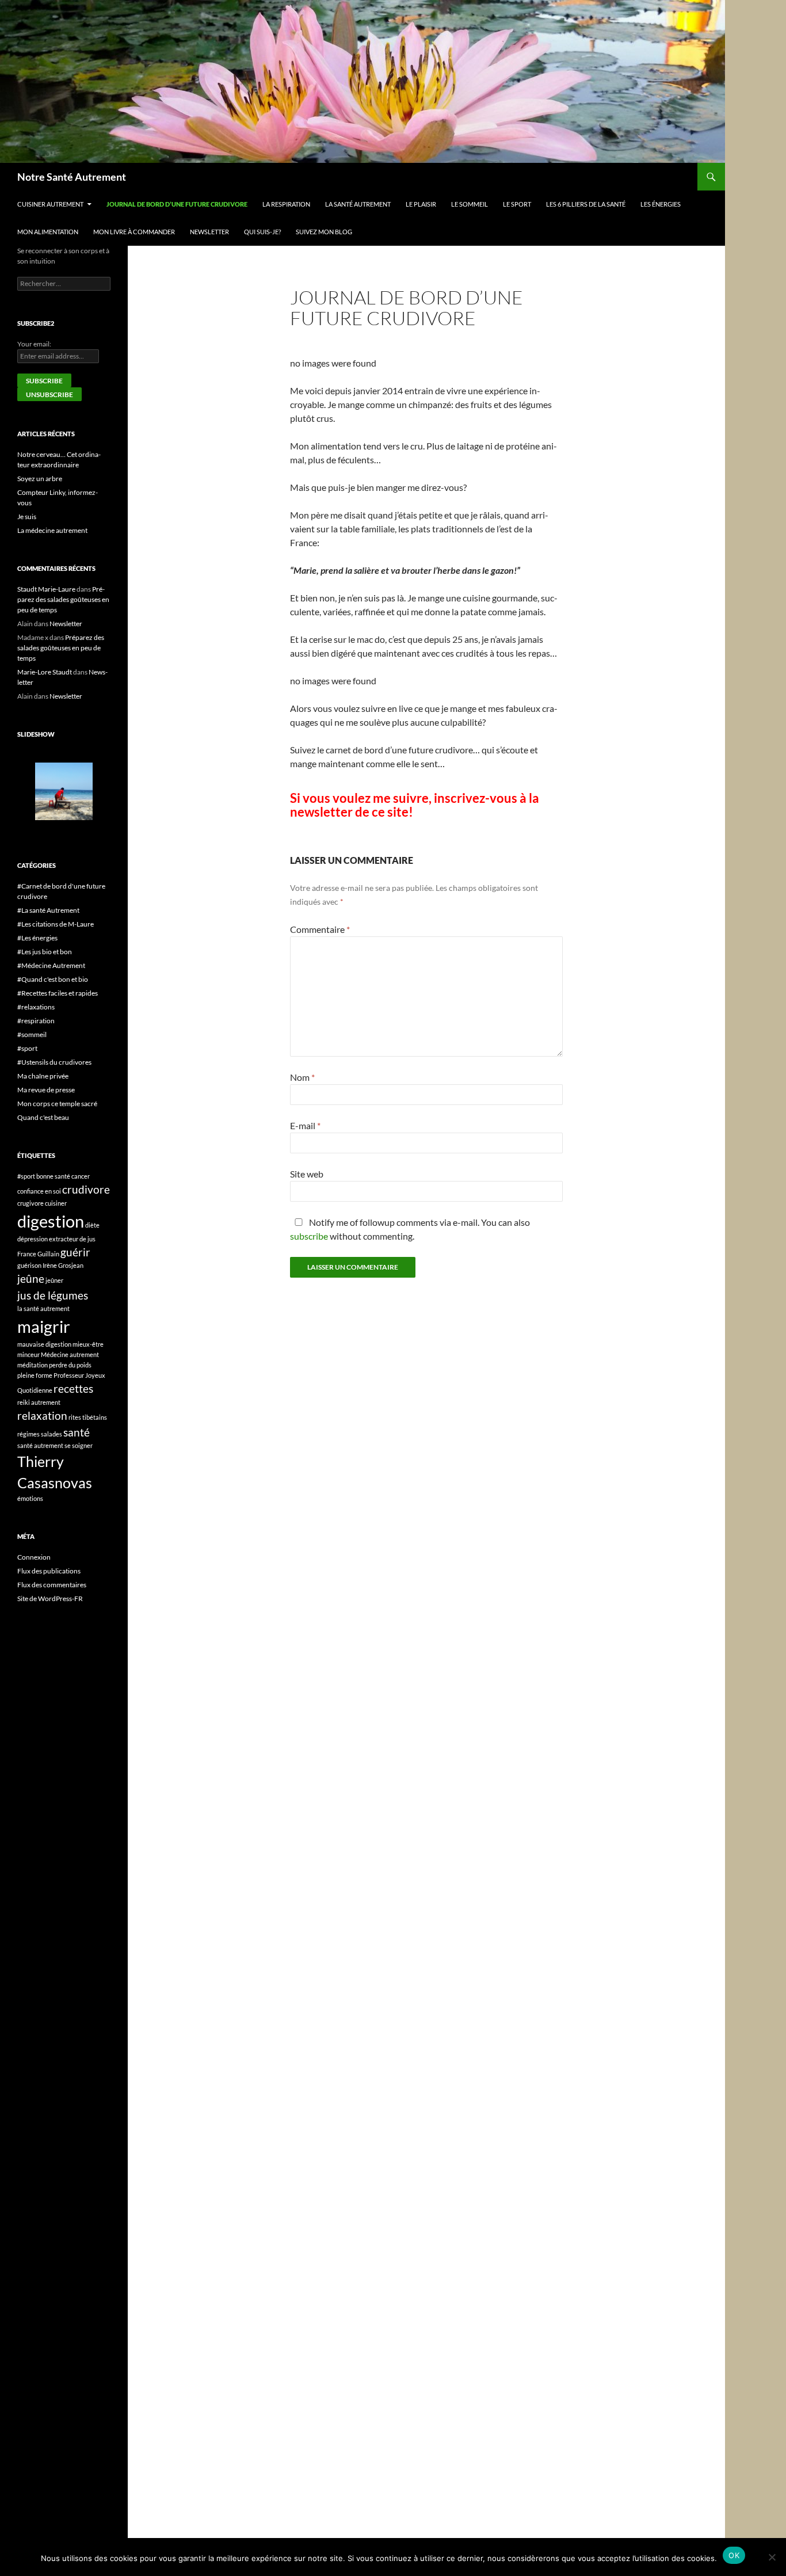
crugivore (30, 1203)
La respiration (286, 204)
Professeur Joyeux (79, 1375)
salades (51, 1434)
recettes (73, 1388)
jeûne (31, 1279)
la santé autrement (43, 1308)
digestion (51, 1221)
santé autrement (40, 1445)
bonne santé (53, 1176)
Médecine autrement (70, 1354)
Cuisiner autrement (50, 204)
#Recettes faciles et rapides (58, 993)
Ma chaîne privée (43, 1076)
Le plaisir (421, 204)
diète (92, 1225)
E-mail (305, 1125)
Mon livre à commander (134, 232)
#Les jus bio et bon (45, 952)
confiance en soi (39, 1191)
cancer (81, 1176)
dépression (33, 1239)
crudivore (86, 1189)
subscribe (309, 1236)
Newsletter (209, 232)
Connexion (34, 1557)
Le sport (517, 204)
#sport (27, 1048)
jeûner (54, 1280)
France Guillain (38, 1254)
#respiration (36, 1021)
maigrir (44, 1326)
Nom (302, 1077)
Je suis (27, 517)
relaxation (42, 1415)
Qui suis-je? (262, 232)
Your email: (34, 344)
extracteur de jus (72, 1239)
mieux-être (88, 1344)
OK (734, 2555)
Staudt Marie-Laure (46, 589)
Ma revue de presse (46, 1090)
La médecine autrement (52, 530)
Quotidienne (35, 1390)
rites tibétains (88, 1417)
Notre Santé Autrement (72, 177)
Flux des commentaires (52, 1585)
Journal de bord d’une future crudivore (177, 204)
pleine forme (35, 1375)
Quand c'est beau (43, 1117)
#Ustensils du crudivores (54, 1062)
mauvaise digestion (44, 1344)
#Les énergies (37, 938)
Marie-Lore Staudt (45, 672)
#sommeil (32, 1034)
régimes (28, 1434)
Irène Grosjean (63, 1265)
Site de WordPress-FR (50, 1598)
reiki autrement (39, 1402)
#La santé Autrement (48, 910)
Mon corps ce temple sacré (57, 1104)
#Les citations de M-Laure (56, 924)
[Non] (772, 2557)
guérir (75, 1252)
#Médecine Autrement (51, 965)
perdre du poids (70, 1365)
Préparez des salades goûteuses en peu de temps (63, 599)
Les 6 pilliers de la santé (586, 204)
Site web (307, 1174)
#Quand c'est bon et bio (53, 979)
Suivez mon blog (324, 232)
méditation (33, 1365)
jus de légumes (53, 1295)
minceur (28, 1354)
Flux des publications (49, 1571)
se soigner (79, 1445)
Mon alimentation (48, 232)
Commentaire (320, 929)
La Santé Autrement (358, 204)
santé (77, 1432)
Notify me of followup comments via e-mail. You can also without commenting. (410, 1229)
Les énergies (661, 204)
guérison (29, 1265)
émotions (30, 1498)
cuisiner (56, 1203)
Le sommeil (470, 204)
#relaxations (36, 1007)
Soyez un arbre (40, 479)
